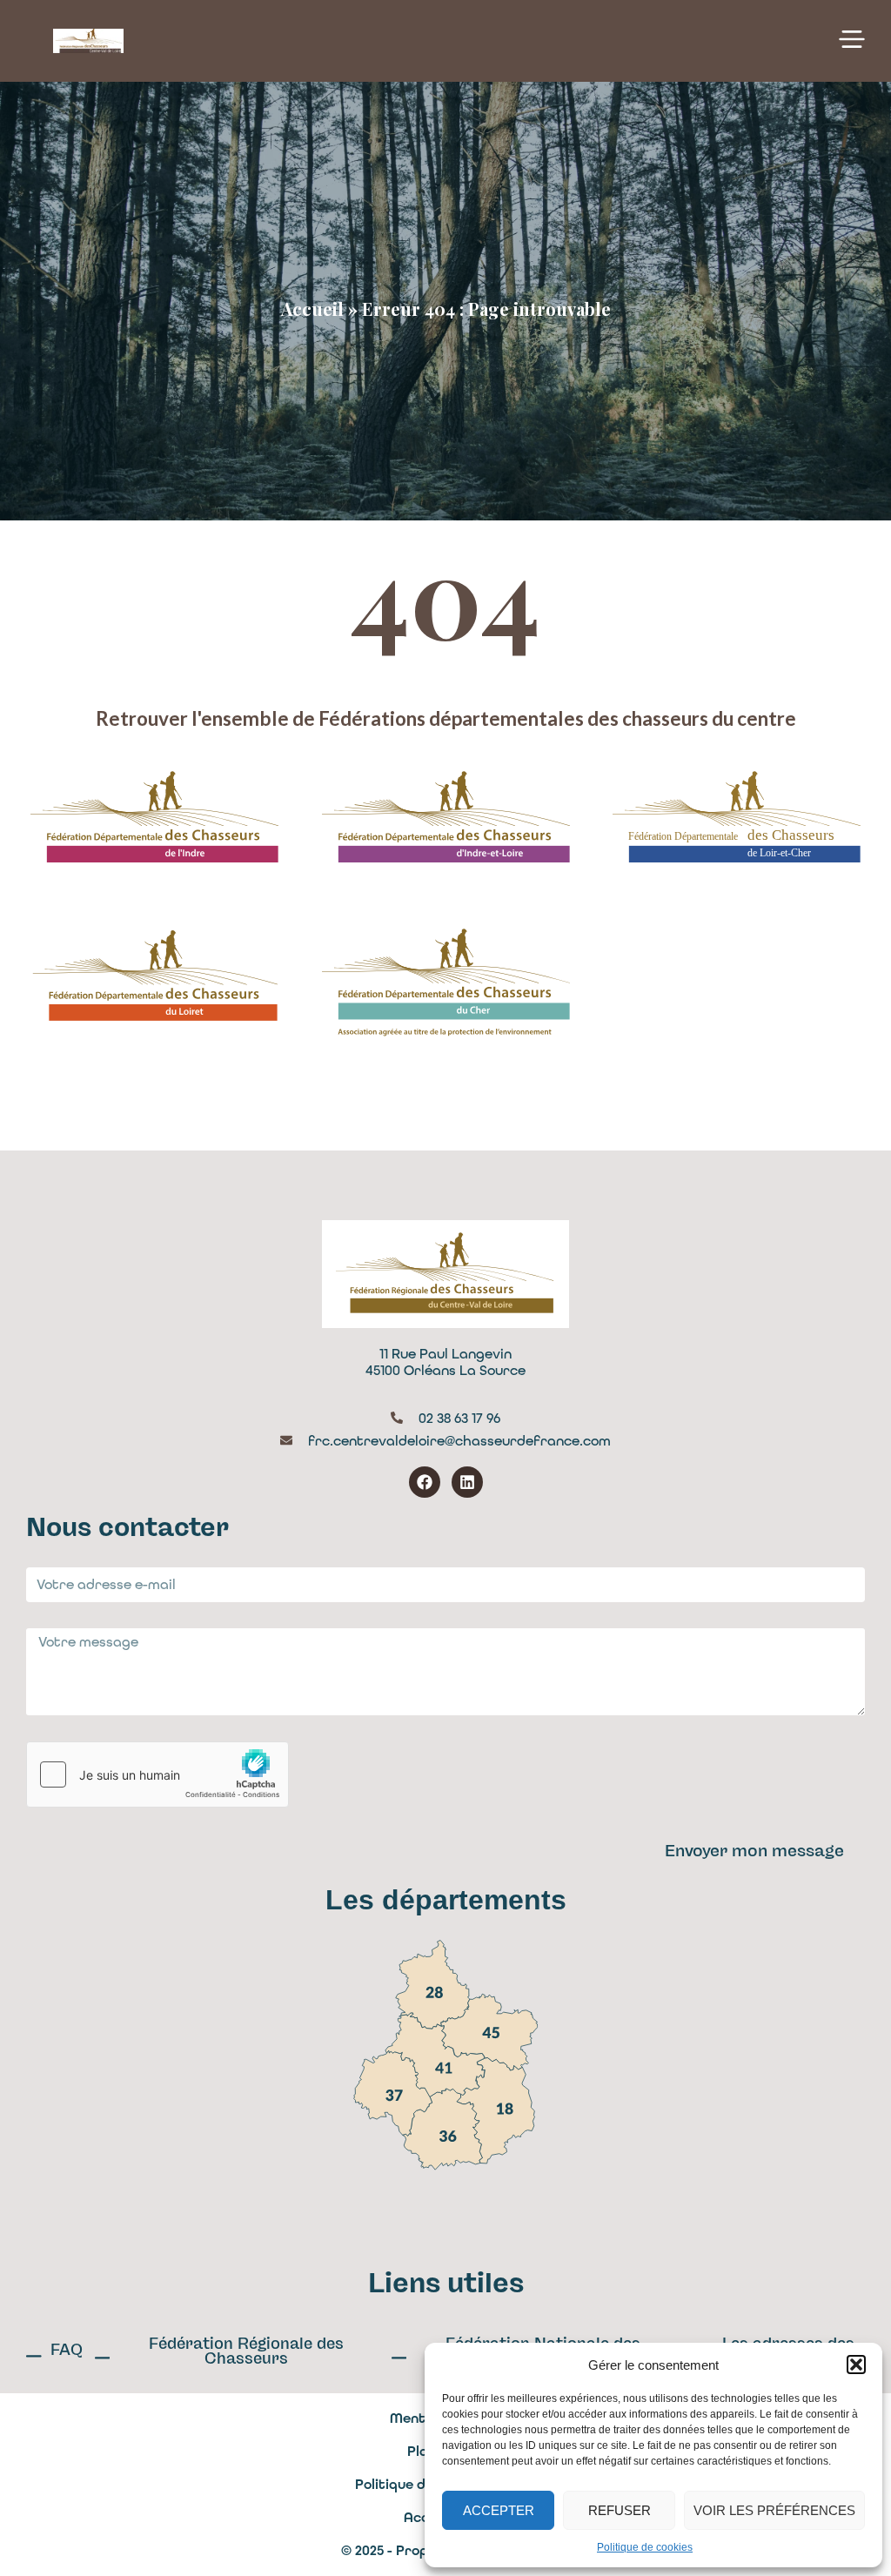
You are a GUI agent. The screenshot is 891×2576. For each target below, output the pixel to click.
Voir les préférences (774, 2510)
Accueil (312, 309)
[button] (856, 2365)
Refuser (620, 2510)
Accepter (499, 2510)
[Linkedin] (467, 1482)
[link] (432, 1984)
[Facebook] (425, 1482)
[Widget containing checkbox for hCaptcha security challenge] (157, 1774)
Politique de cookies (645, 2547)
